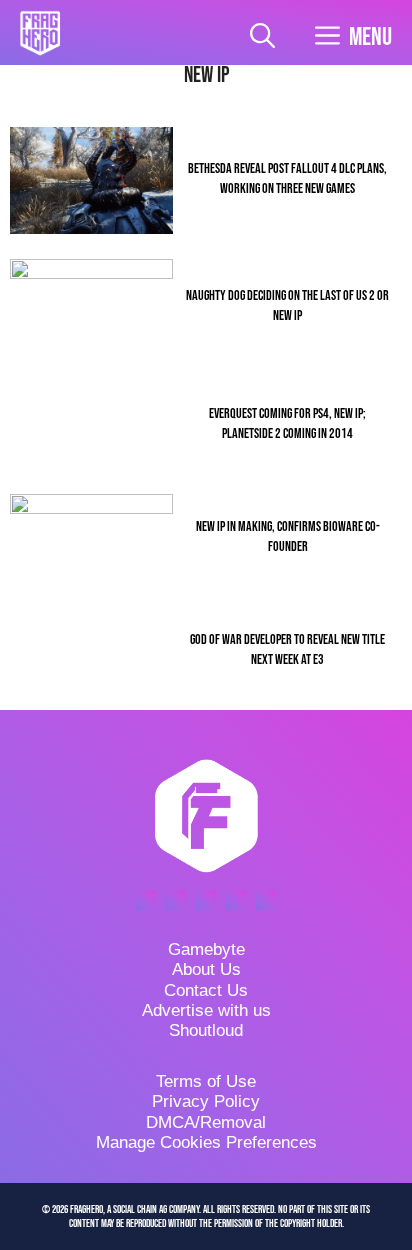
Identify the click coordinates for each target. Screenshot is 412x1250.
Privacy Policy (206, 1101)
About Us (206, 969)
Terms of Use (206, 1081)
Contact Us (206, 990)
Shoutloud (206, 1030)
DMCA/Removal (206, 1122)
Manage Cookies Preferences (206, 1142)
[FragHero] (40, 33)
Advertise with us (206, 1010)
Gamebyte (206, 949)
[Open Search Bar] (262, 37)
